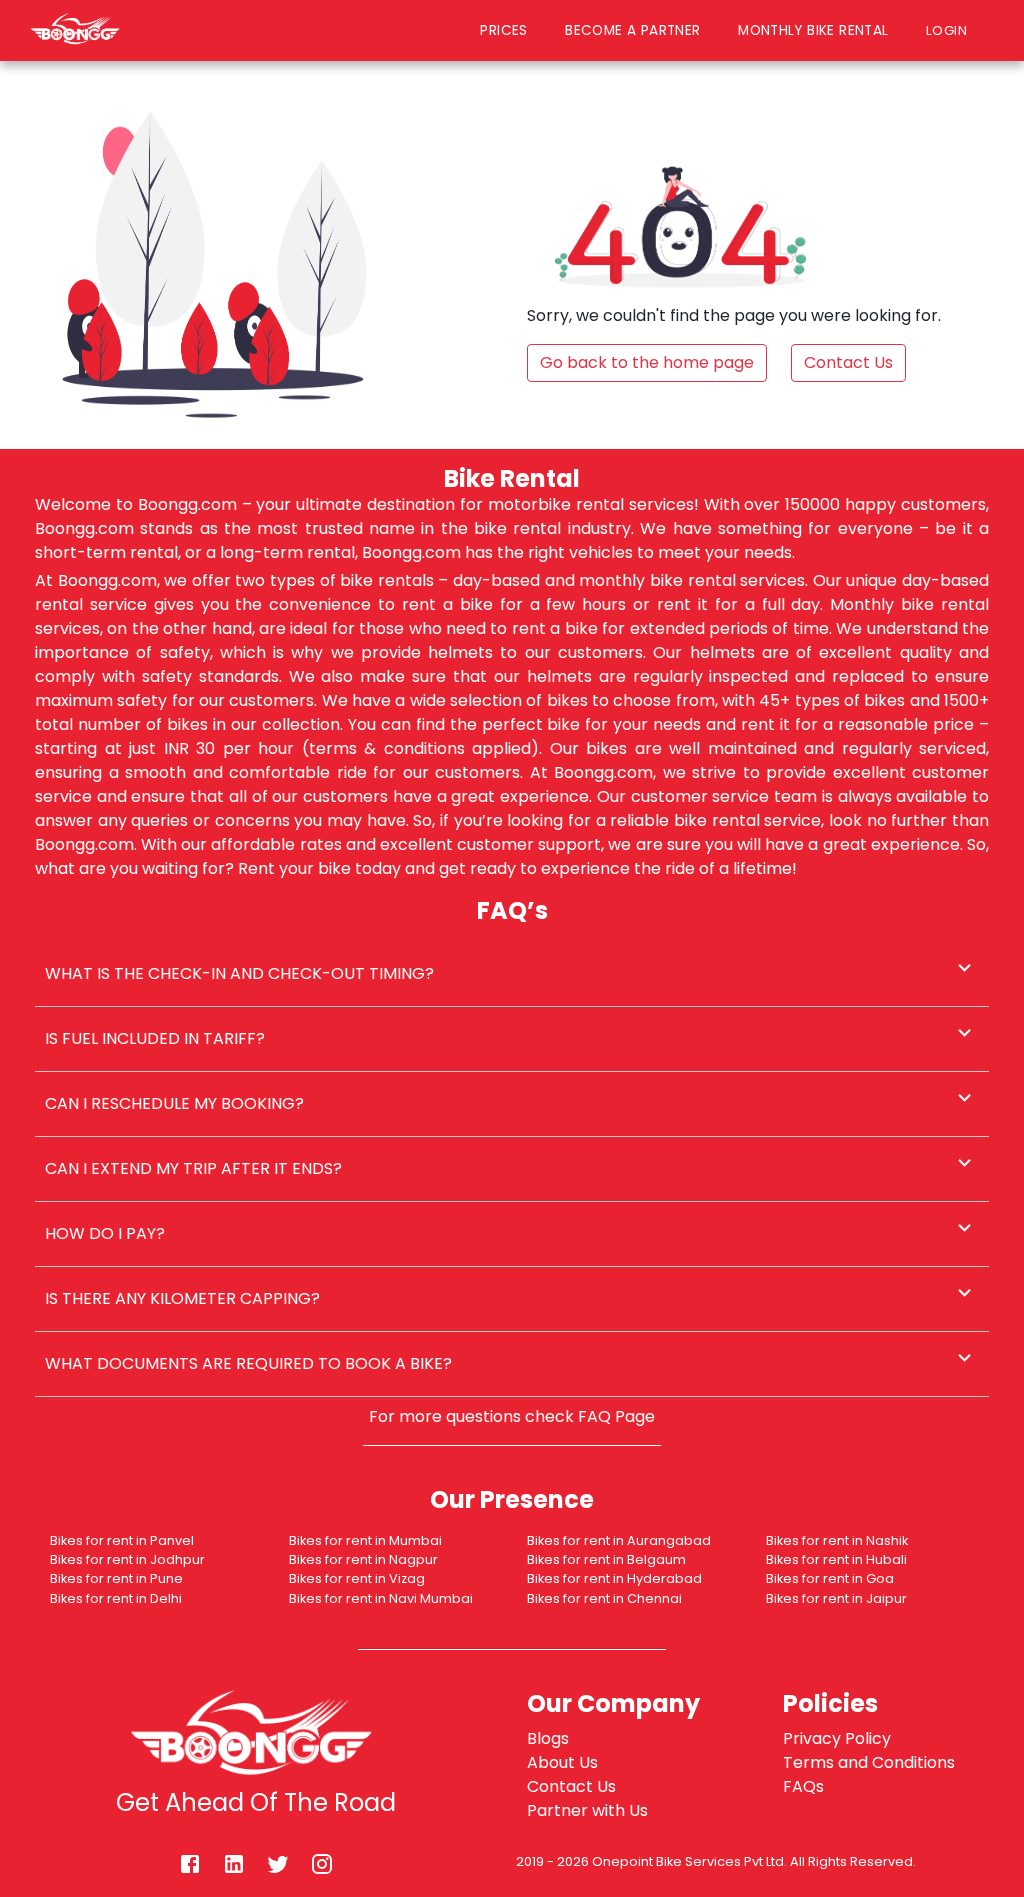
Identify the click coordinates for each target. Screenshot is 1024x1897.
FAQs (803, 1786)
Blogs (548, 1738)
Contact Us (571, 1786)
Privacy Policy (837, 1738)
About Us (562, 1762)
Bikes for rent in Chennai (604, 1598)
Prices (503, 30)
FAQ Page (616, 1416)
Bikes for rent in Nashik (837, 1540)
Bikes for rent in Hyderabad (614, 1578)
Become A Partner (632, 30)
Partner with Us (587, 1810)
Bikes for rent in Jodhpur (127, 1559)
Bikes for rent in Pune (116, 1578)
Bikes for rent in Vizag (357, 1578)
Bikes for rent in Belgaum (606, 1559)
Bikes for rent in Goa (830, 1578)
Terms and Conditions (869, 1762)
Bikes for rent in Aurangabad (619, 1540)
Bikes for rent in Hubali (836, 1559)
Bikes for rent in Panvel (122, 1540)
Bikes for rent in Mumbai (365, 1540)
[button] (512, 974)
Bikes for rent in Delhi (116, 1598)
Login (951, 30)
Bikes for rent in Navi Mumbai (381, 1598)
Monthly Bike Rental (813, 30)
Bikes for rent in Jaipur (836, 1598)
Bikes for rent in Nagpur (363, 1559)
